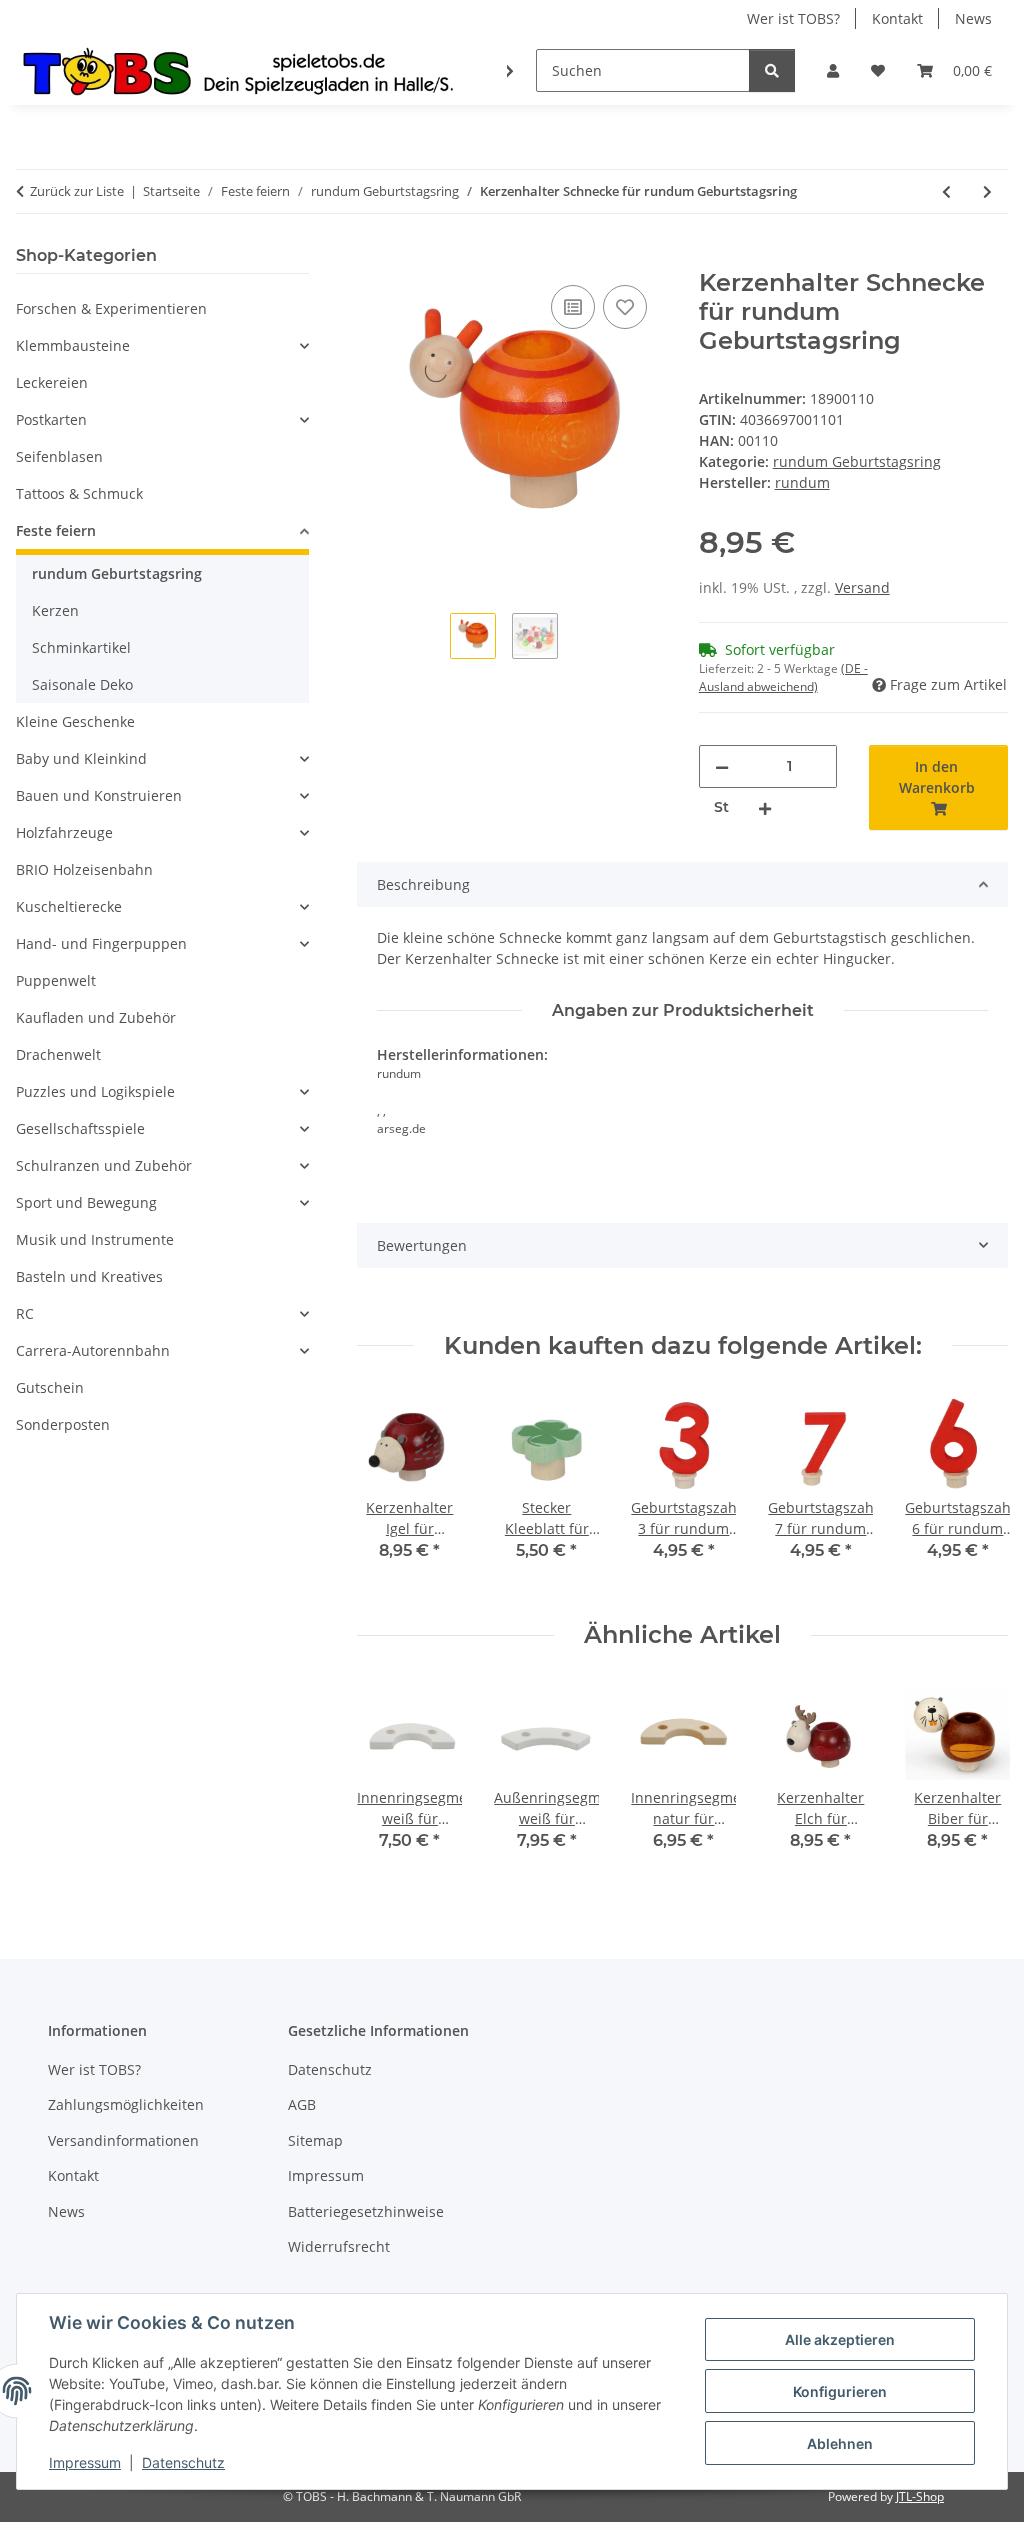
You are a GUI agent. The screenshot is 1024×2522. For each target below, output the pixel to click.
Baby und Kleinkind (81, 758)
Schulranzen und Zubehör (104, 1165)
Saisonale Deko (82, 684)
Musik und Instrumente (95, 1239)
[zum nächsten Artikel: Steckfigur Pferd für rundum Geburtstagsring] (987, 191)
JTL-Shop (920, 2496)
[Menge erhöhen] (765, 807)
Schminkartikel (81, 647)
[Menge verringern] (722, 766)
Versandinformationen (123, 2140)
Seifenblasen (59, 456)
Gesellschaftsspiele (80, 1128)
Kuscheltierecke (69, 906)
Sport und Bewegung (86, 1202)
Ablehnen (840, 2443)
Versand (862, 587)
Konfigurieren (840, 2391)
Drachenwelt (58, 1054)
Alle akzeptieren (840, 2339)
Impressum (85, 2462)
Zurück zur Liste (77, 191)
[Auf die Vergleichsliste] (573, 307)
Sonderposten (63, 1424)
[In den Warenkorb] (373, 258)
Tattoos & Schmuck (79, 493)
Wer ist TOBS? (793, 18)
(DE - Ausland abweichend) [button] (783, 677)
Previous (390, 1490)
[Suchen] (772, 70)
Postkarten (51, 419)
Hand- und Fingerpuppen (101, 943)
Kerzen (55, 610)
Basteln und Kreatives (89, 1276)
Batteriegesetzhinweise (366, 2211)
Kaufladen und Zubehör (96, 1017)
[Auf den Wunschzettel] (625, 307)
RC (25, 1313)
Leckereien (52, 382)
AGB (302, 2104)
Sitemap (315, 2140)
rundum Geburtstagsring (857, 461)
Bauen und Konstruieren (99, 795)
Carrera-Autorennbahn (93, 1350)
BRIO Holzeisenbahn (84, 869)
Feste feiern (56, 530)
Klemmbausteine (73, 345)
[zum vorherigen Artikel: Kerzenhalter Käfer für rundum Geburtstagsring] (946, 191)
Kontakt (897, 18)
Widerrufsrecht (339, 2246)
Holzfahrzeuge (64, 832)
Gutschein (50, 1387)
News (973, 18)
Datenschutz (183, 2462)
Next (975, 1490)
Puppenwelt (56, 980)
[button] (833, 70)
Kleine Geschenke (75, 721)
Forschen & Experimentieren (111, 308)
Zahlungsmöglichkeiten (126, 2104)
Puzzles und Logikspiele (95, 1091)
